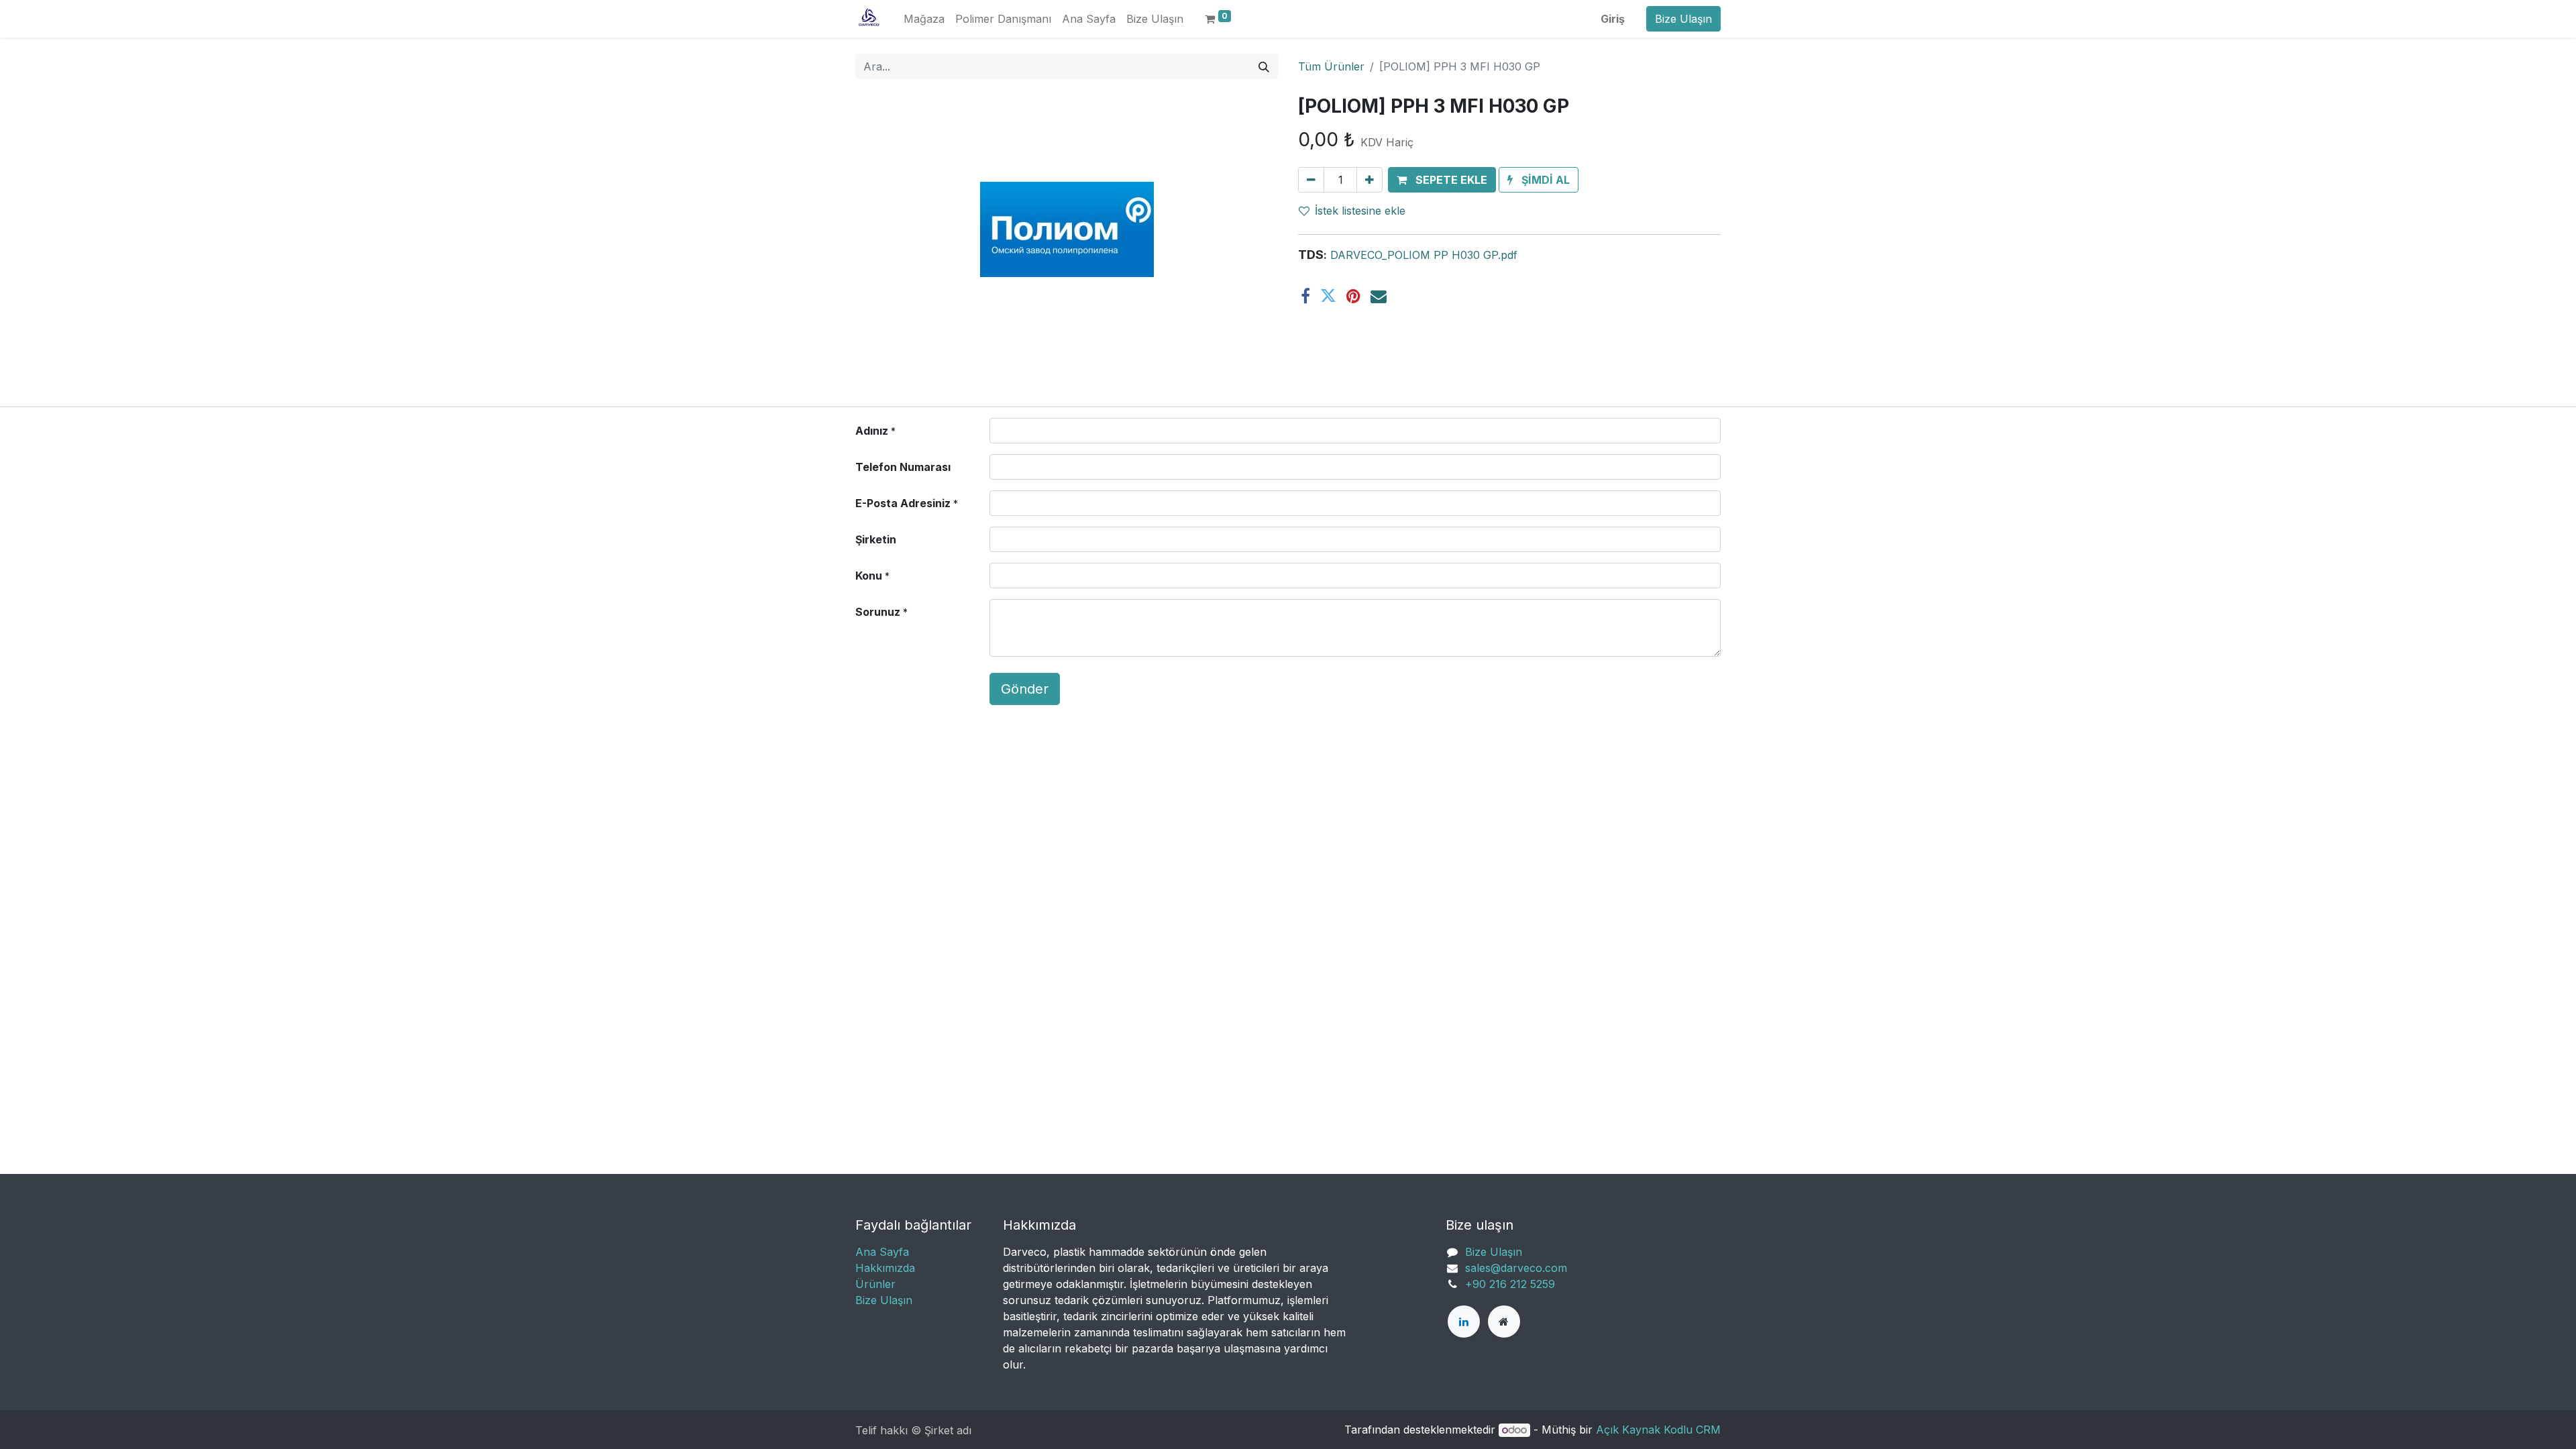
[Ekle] (1370, 180)
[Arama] (1264, 66)
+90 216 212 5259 (1510, 1284)
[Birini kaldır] (1311, 180)
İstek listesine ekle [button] (1360, 211)
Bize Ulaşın (1683, 19)
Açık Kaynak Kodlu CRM (1658, 1430)
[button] (1442, 180)
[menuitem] (924, 19)
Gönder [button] (1025, 689)
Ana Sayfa (882, 1252)
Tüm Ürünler (1331, 66)
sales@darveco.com (1516, 1268)
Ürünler (875, 1284)
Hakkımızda (885, 1268)
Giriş (1613, 19)
